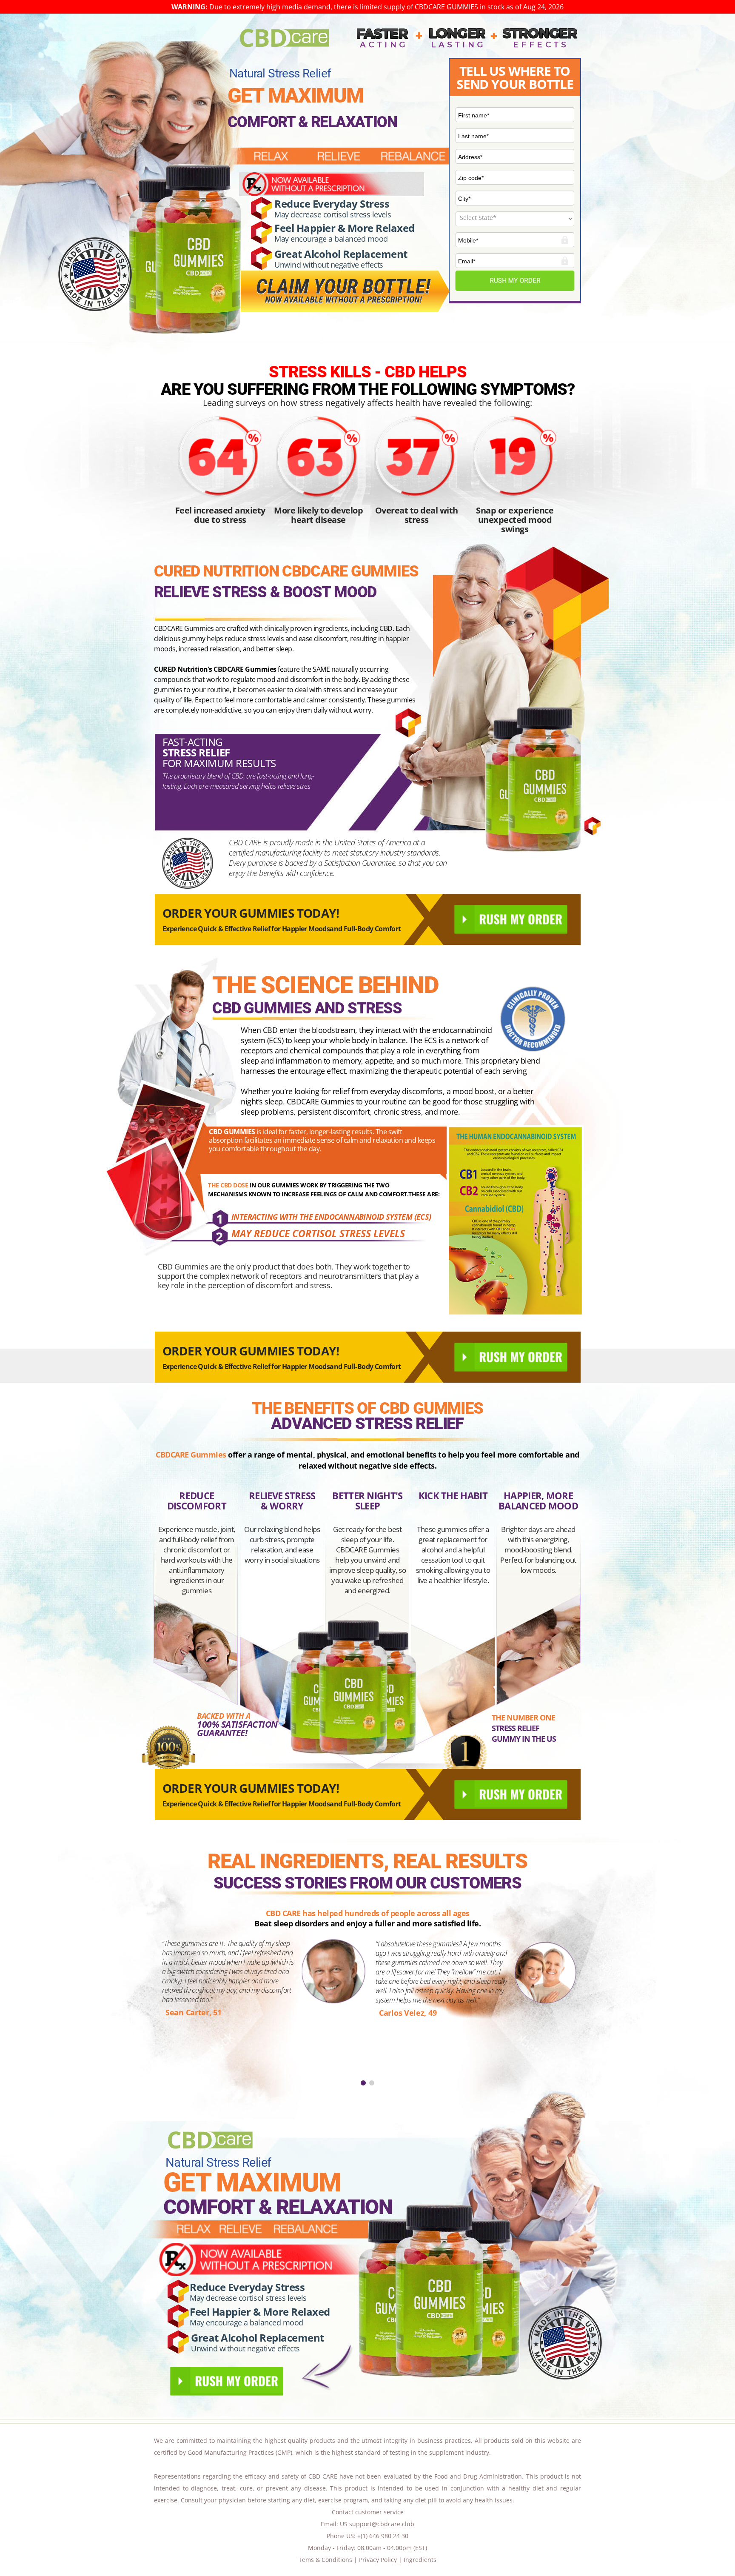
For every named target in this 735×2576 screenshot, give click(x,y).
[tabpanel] (367, 2005)
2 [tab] (372, 2083)
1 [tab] (363, 2083)
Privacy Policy (378, 2560)
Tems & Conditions (325, 2560)
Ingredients (420, 2560)
